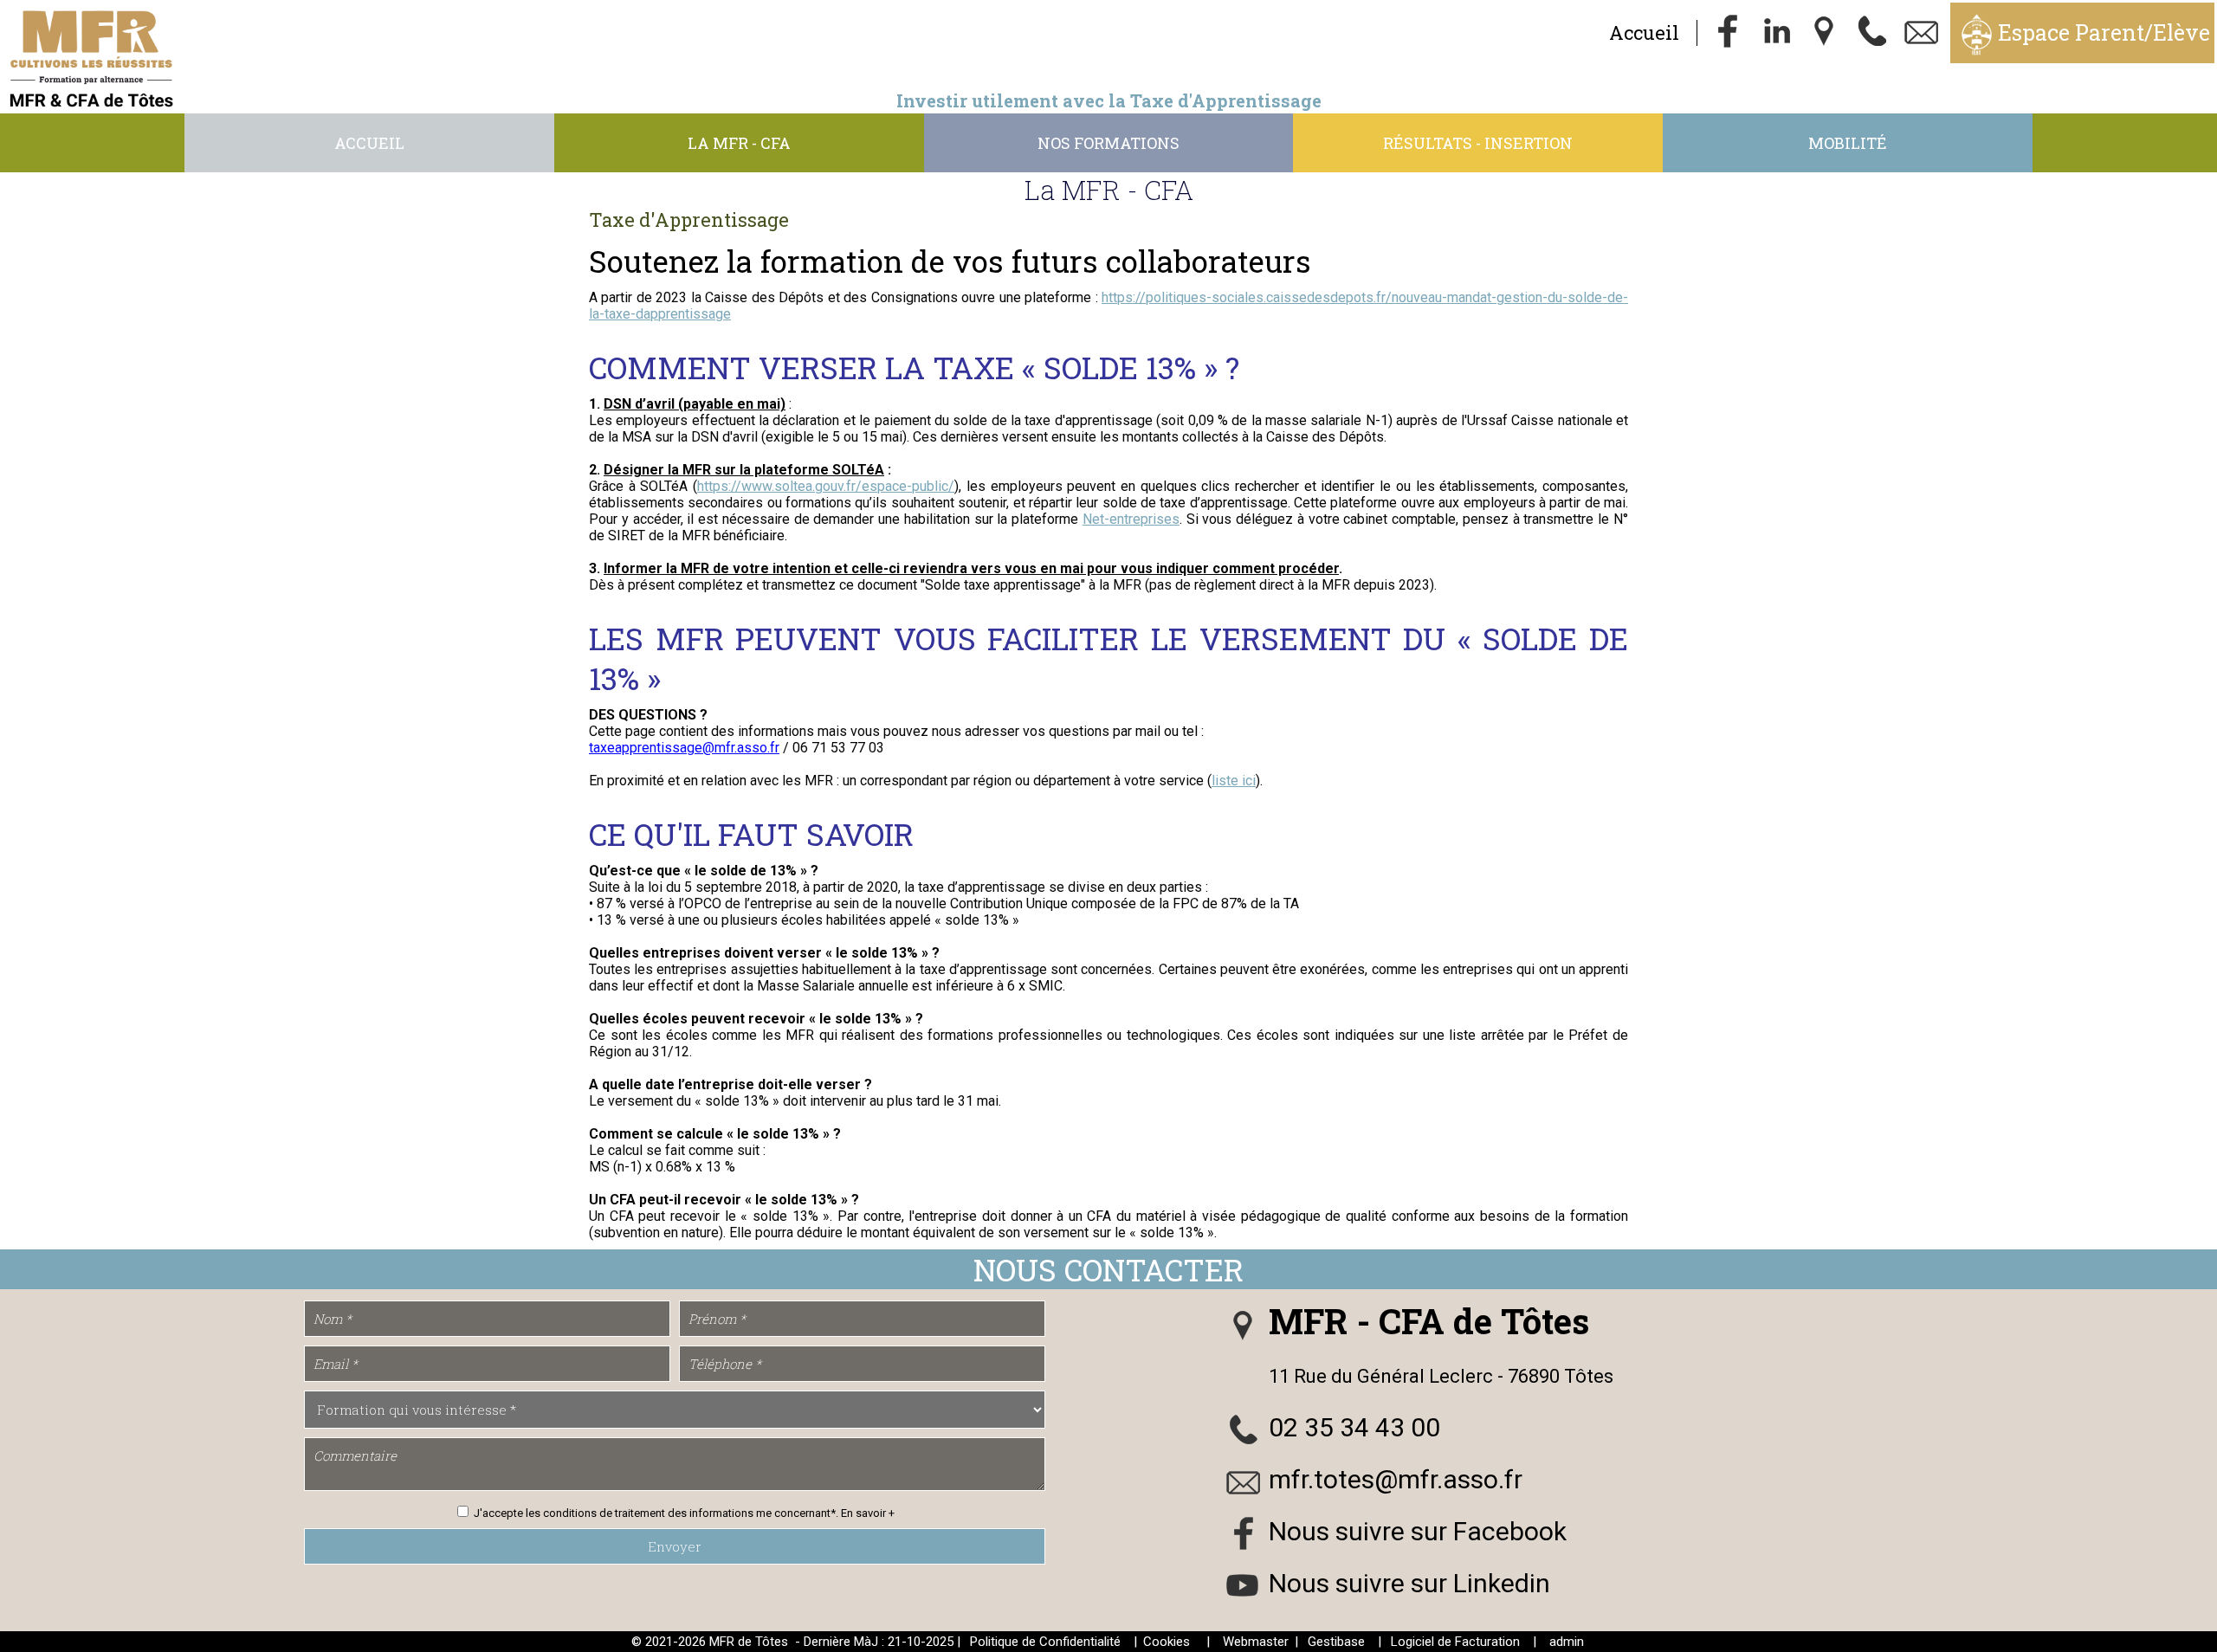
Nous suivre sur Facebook (1418, 1531)
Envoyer (675, 1546)
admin (1567, 1642)
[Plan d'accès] (1825, 33)
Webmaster (1256, 1642)
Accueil (1644, 32)
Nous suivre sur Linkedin (1409, 1583)
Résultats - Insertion (1478, 143)
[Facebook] (1728, 33)
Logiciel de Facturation (1455, 1642)
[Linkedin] (1776, 33)
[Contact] (1922, 33)
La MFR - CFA (739, 143)
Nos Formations (1108, 143)
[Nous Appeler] (1873, 33)
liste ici (1234, 781)
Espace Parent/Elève (2104, 32)
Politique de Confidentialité (1045, 1642)
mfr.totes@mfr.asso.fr (1396, 1479)
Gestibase (1336, 1642)
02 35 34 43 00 (1354, 1427)
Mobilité (1848, 143)
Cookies (1167, 1642)
